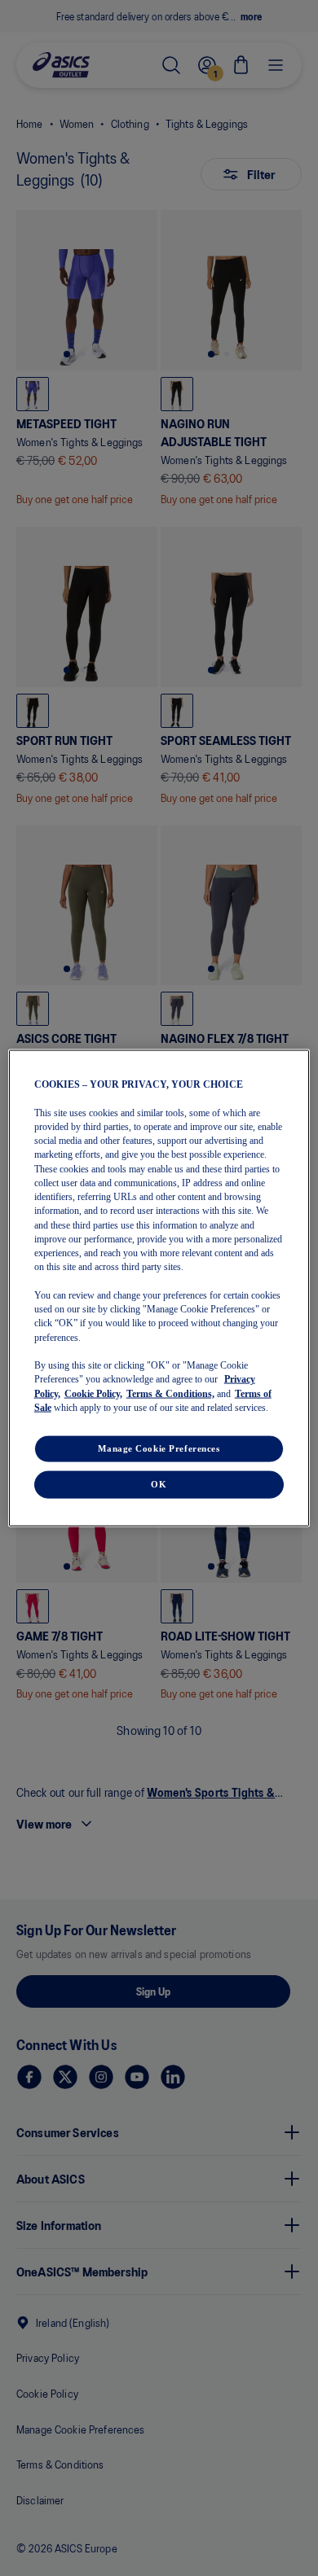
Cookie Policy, (93, 1393)
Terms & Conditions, (170, 1393)
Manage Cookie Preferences (159, 1448)
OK (159, 1484)
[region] (159, 1288)
